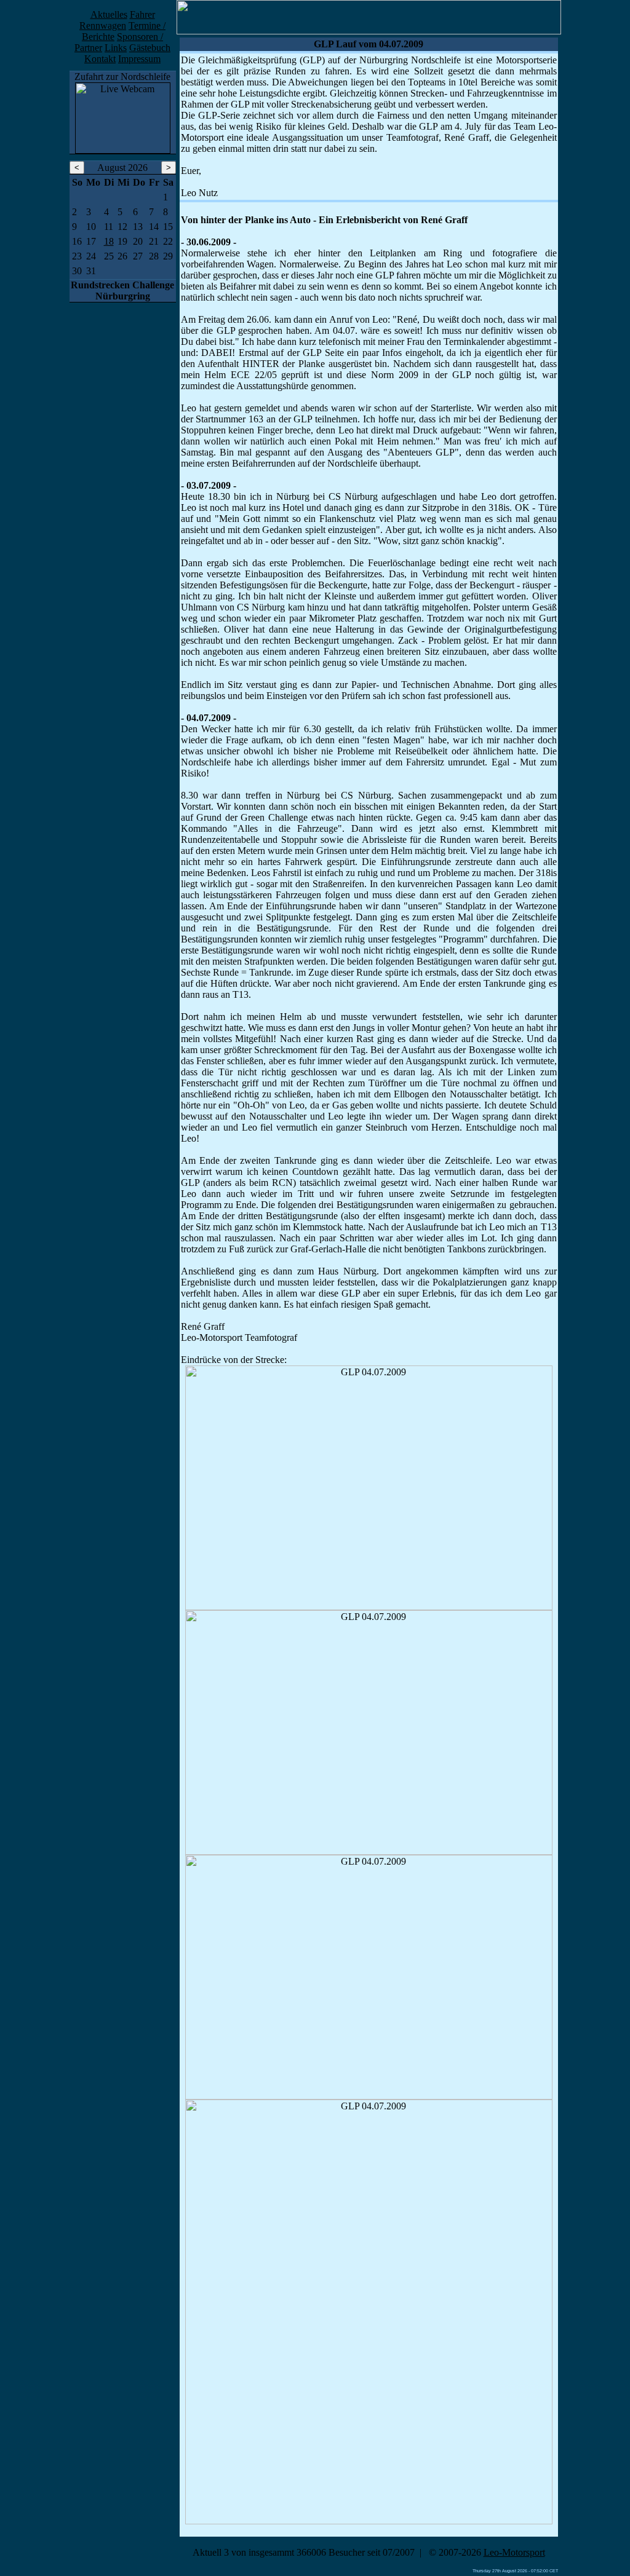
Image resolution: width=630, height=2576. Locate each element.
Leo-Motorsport (514, 2552)
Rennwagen (103, 26)
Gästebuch (150, 48)
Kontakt (100, 59)
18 (109, 241)
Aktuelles (109, 14)
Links (116, 48)
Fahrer (142, 14)
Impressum (139, 59)
